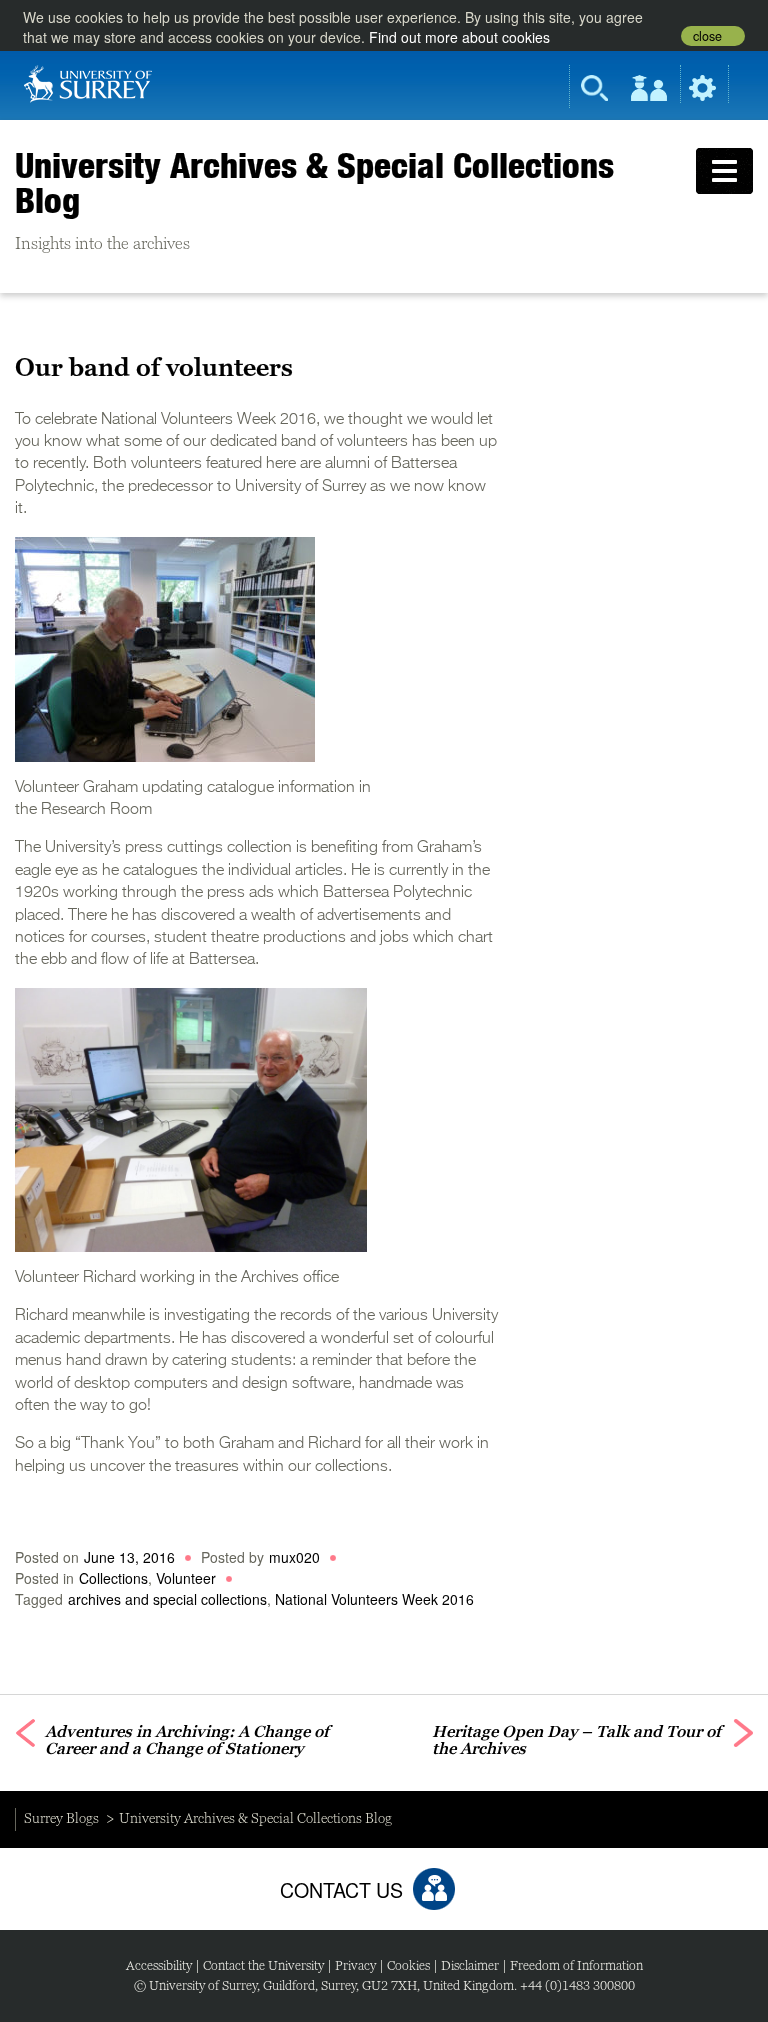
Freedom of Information (576, 1965)
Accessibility (159, 1965)
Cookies (408, 1965)
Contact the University (263, 1965)
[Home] (88, 82)
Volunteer (186, 1578)
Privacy (355, 1965)
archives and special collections (167, 1599)
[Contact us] (434, 1889)
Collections (113, 1578)
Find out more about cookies (459, 37)
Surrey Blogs (61, 1818)
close (707, 36)
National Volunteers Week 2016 (374, 1599)
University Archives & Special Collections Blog (314, 182)
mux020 (294, 1557)
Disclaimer (470, 1965)
